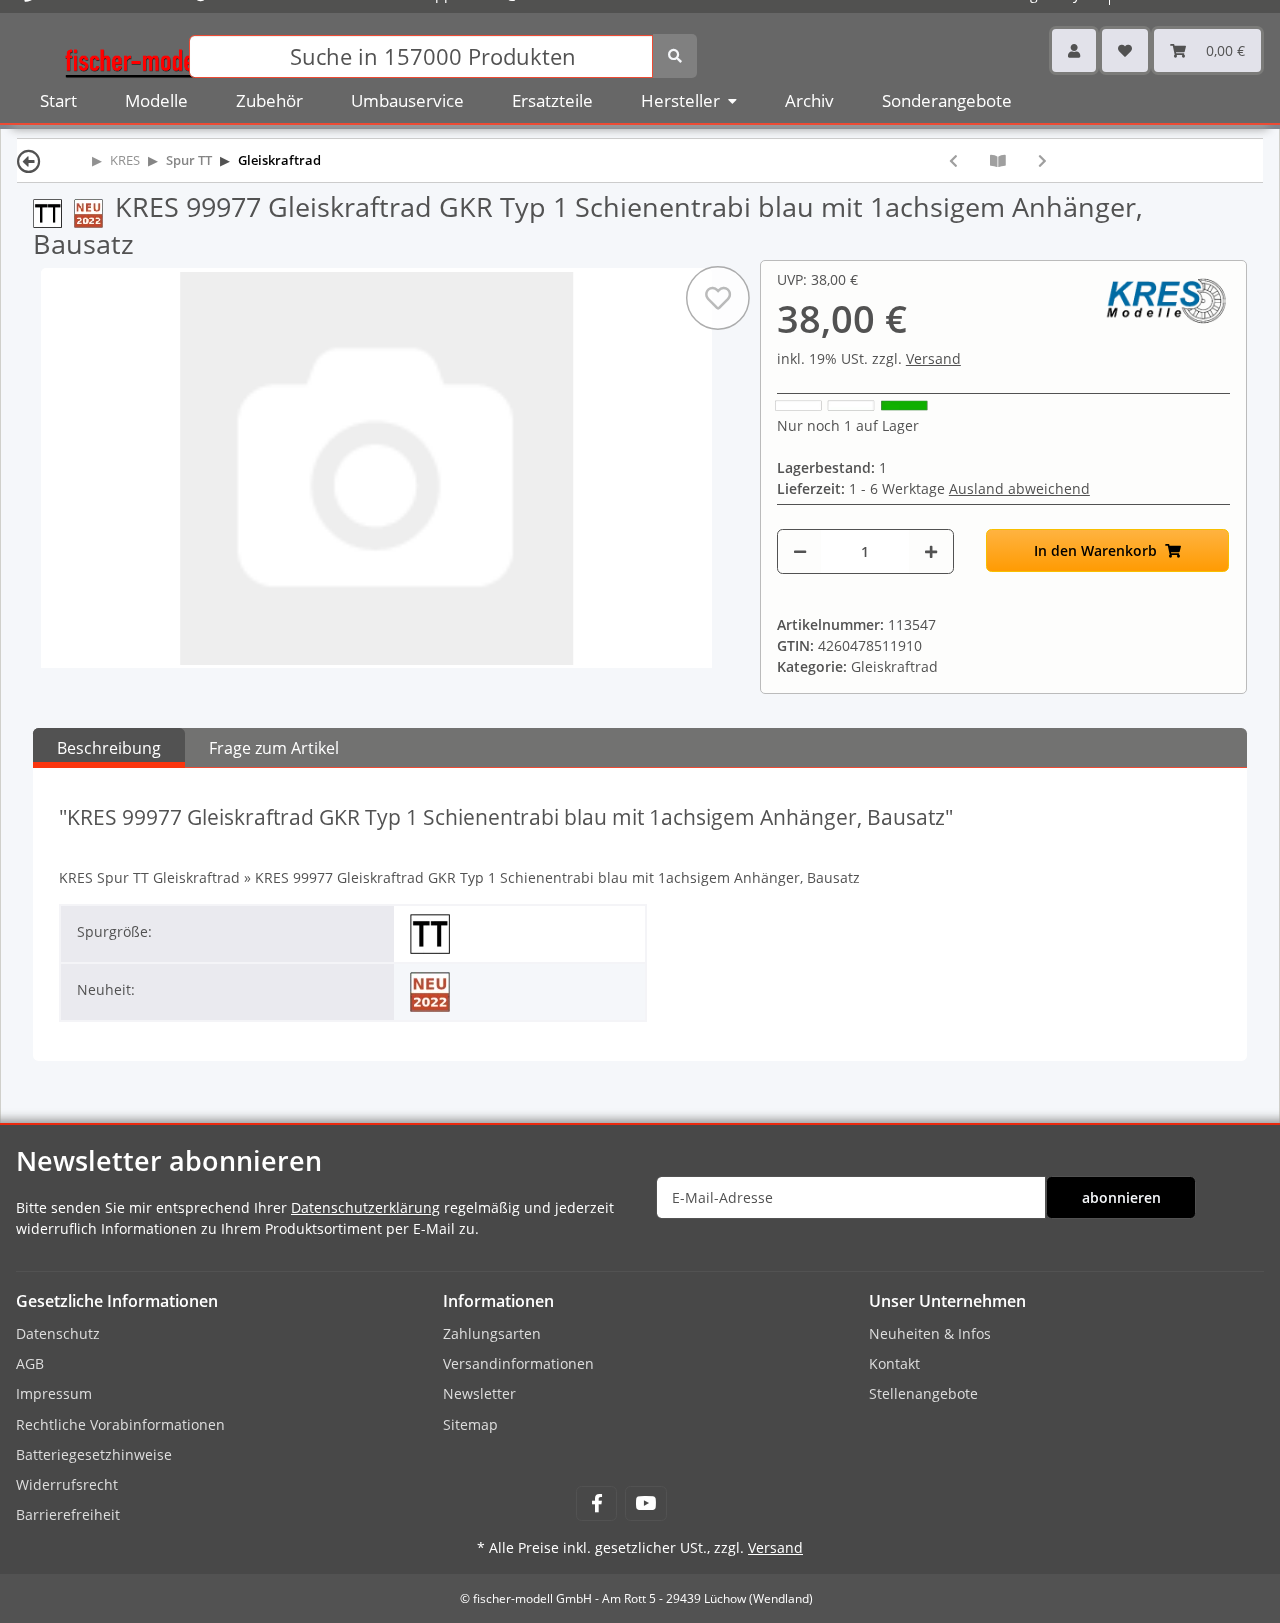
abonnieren (1121, 1197)
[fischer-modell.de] (136, 54)
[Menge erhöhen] (931, 551)
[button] (1074, 50)
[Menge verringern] (800, 551)
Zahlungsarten (492, 1333)
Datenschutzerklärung (365, 1207)
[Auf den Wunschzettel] (718, 298)
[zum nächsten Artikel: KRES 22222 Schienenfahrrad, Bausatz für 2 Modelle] (1042, 160)
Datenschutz (58, 1333)
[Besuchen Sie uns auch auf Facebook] (596, 1503)
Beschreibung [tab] (109, 748)
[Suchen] (675, 56)
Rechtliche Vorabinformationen (120, 1424)
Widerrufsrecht (67, 1484)
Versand (933, 358)
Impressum (54, 1393)
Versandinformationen (518, 1363)
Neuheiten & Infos (930, 1333)
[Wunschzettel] (1125, 50)
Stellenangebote (923, 1393)
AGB (30, 1363)
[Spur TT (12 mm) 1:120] (53, 211)
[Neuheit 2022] (94, 211)
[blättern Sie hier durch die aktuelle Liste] (998, 160)
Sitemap (470, 1424)
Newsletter (479, 1393)
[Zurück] (29, 160)
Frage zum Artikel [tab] (274, 748)
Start (58, 100)
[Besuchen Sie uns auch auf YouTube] (645, 1503)
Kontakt (894, 1363)
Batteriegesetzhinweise (94, 1454)
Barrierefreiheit (68, 1514)
